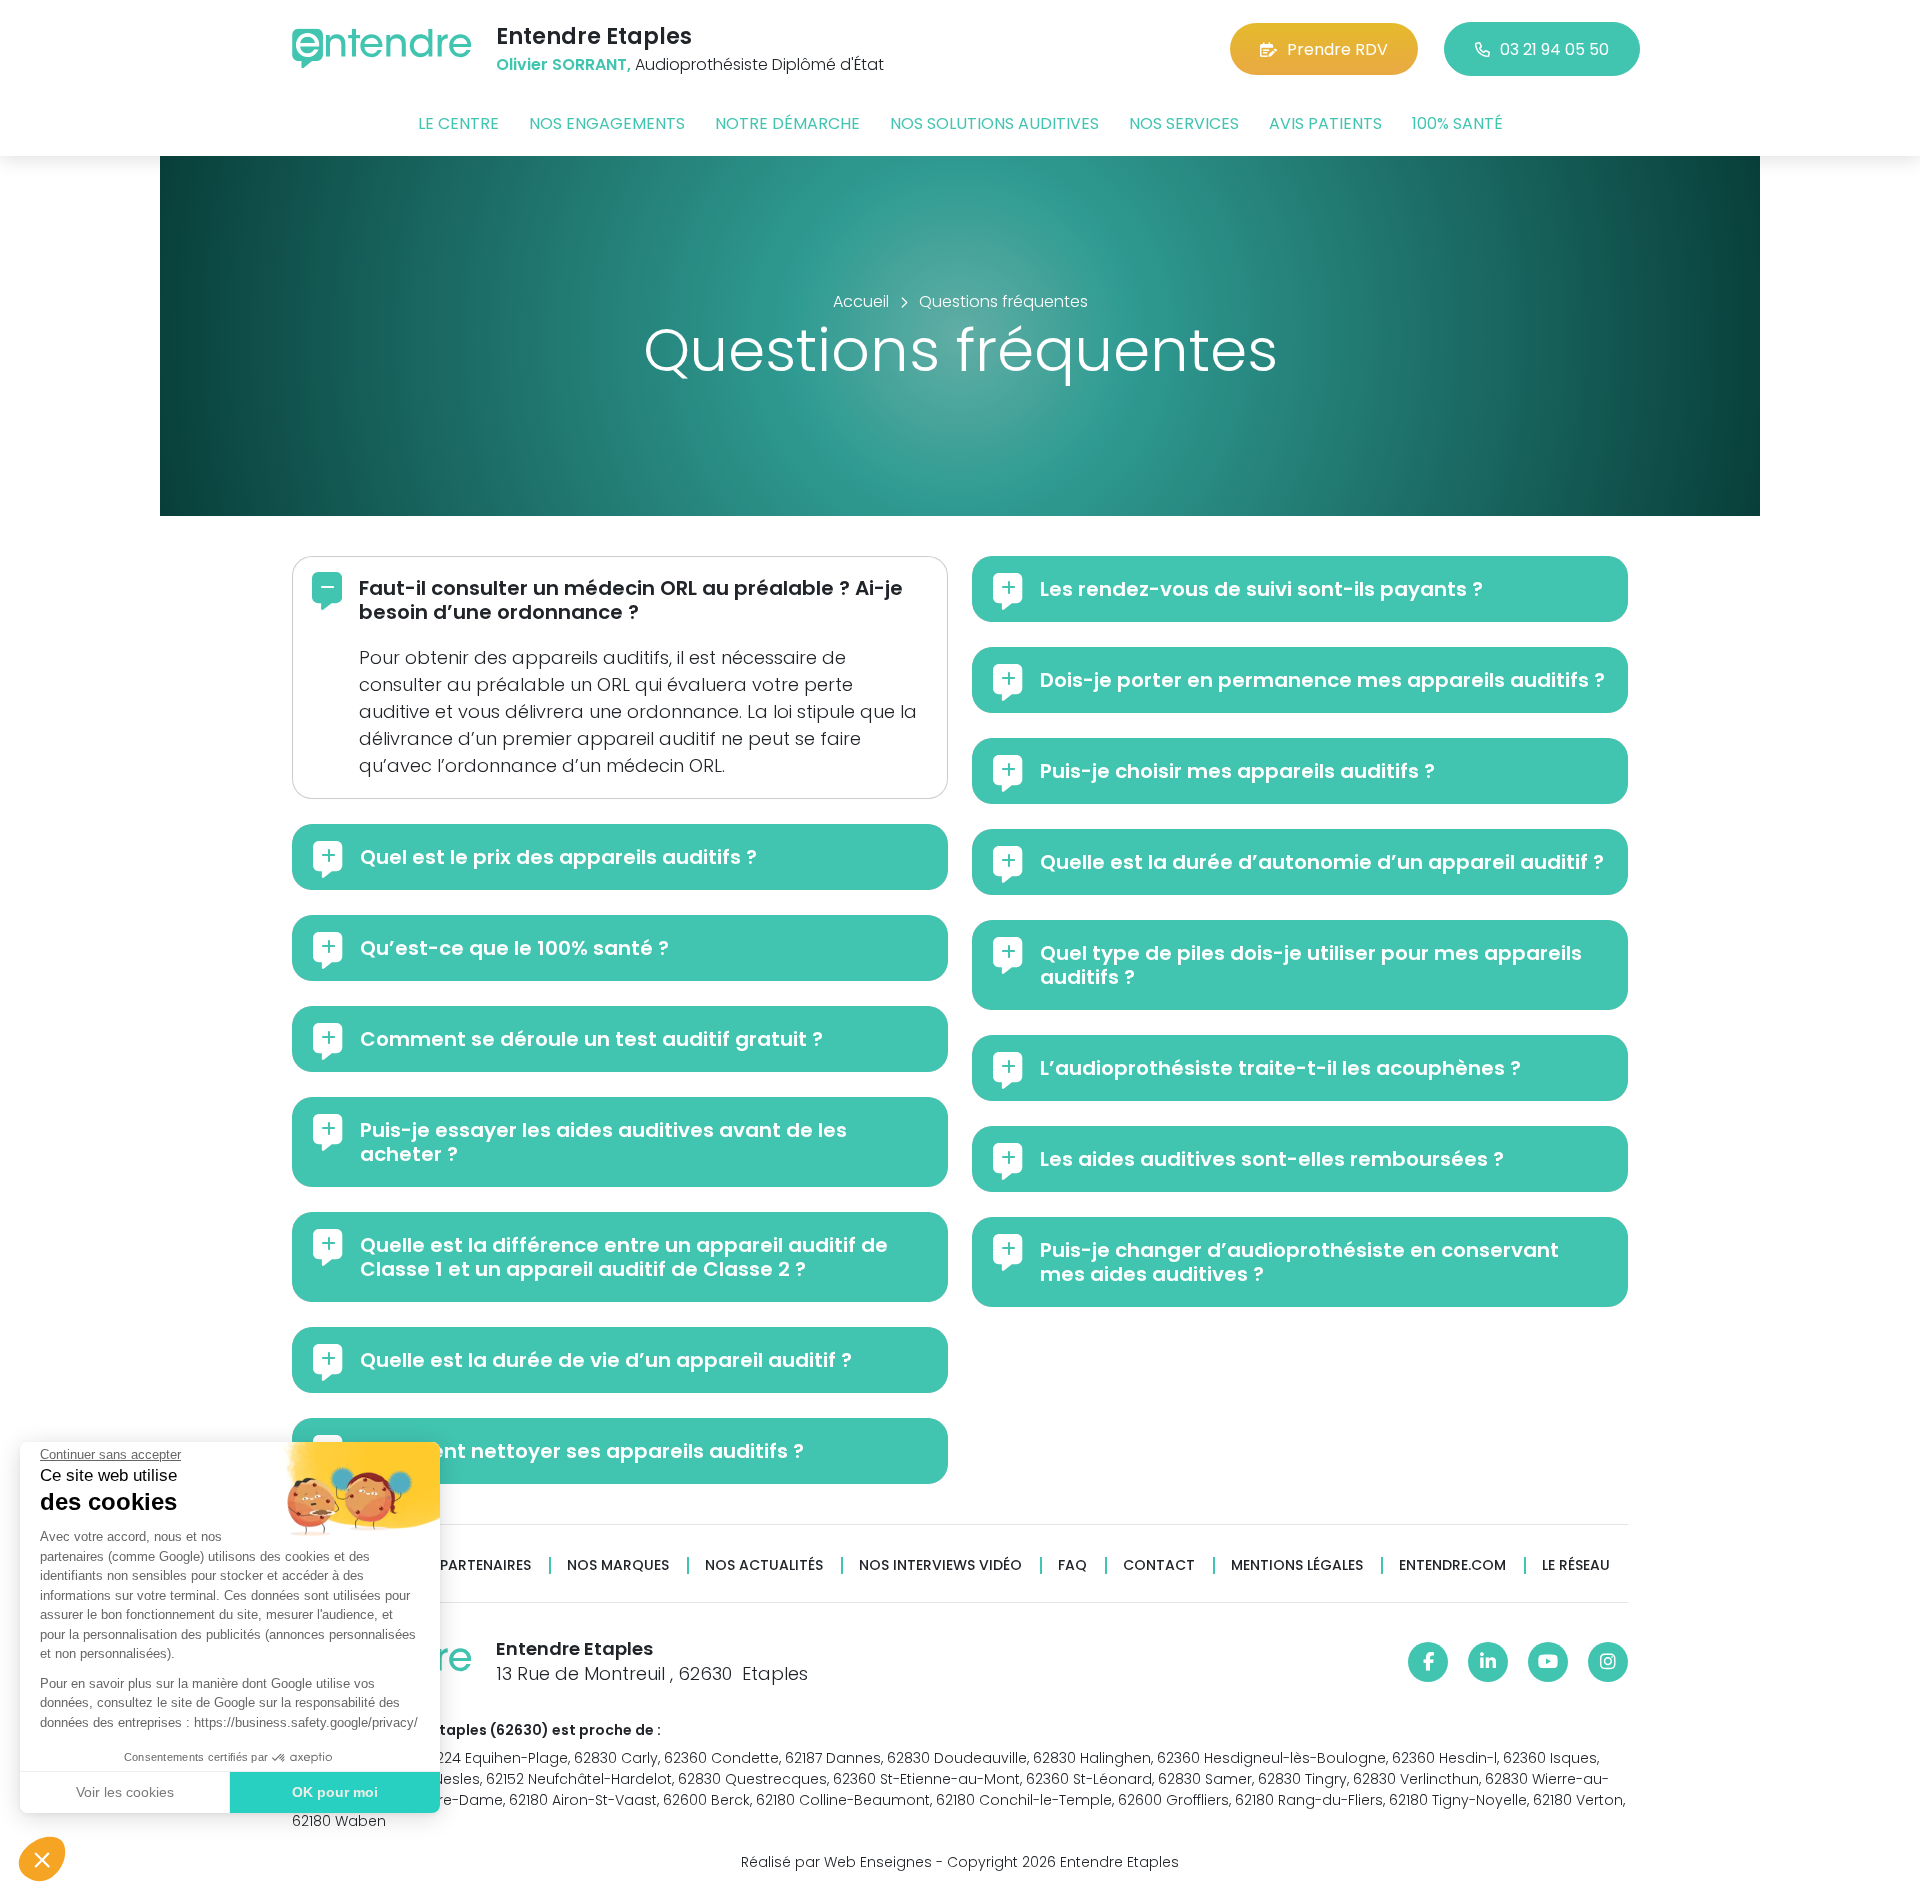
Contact (1159, 1565)
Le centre (458, 123)
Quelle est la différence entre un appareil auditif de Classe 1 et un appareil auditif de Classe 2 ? (624, 1257)
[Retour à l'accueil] (382, 48)
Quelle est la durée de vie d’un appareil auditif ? (606, 1360)
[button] (42, 1859)
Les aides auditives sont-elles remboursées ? (1272, 1159)
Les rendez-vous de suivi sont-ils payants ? (1261, 589)
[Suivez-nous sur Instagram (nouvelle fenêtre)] (1608, 1662)
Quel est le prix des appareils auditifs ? (558, 857)
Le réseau (1576, 1565)
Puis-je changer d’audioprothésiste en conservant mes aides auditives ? (1299, 1262)
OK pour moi (335, 1792)
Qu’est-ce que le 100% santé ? (514, 948)
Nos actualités (764, 1565)
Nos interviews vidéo (940, 1565)
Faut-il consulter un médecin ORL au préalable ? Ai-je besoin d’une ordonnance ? (631, 600)
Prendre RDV (1337, 49)
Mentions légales (1297, 1565)
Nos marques (618, 1565)
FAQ (1072, 1565)
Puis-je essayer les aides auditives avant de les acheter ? (603, 1142)
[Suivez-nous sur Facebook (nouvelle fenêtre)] (1428, 1662)
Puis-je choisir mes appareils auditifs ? (1237, 771)
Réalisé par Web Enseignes (836, 1862)
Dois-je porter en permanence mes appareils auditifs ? (1322, 680)
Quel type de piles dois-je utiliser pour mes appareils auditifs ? (1311, 965)
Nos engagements (607, 123)
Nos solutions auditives (994, 123)
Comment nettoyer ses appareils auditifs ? (582, 1451)
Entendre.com (1452, 1565)
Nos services (1184, 123)
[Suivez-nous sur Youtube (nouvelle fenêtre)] (1548, 1662)
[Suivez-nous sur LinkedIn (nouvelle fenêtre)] (1488, 1662)
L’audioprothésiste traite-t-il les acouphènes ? (1280, 1068)
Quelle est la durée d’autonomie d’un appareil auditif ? (1322, 862)
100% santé (1457, 123)
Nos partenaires (468, 1565)
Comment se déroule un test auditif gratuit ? (591, 1039)
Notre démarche (787, 123)
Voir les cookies (125, 1792)
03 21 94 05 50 (1554, 49)
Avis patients (1325, 123)
